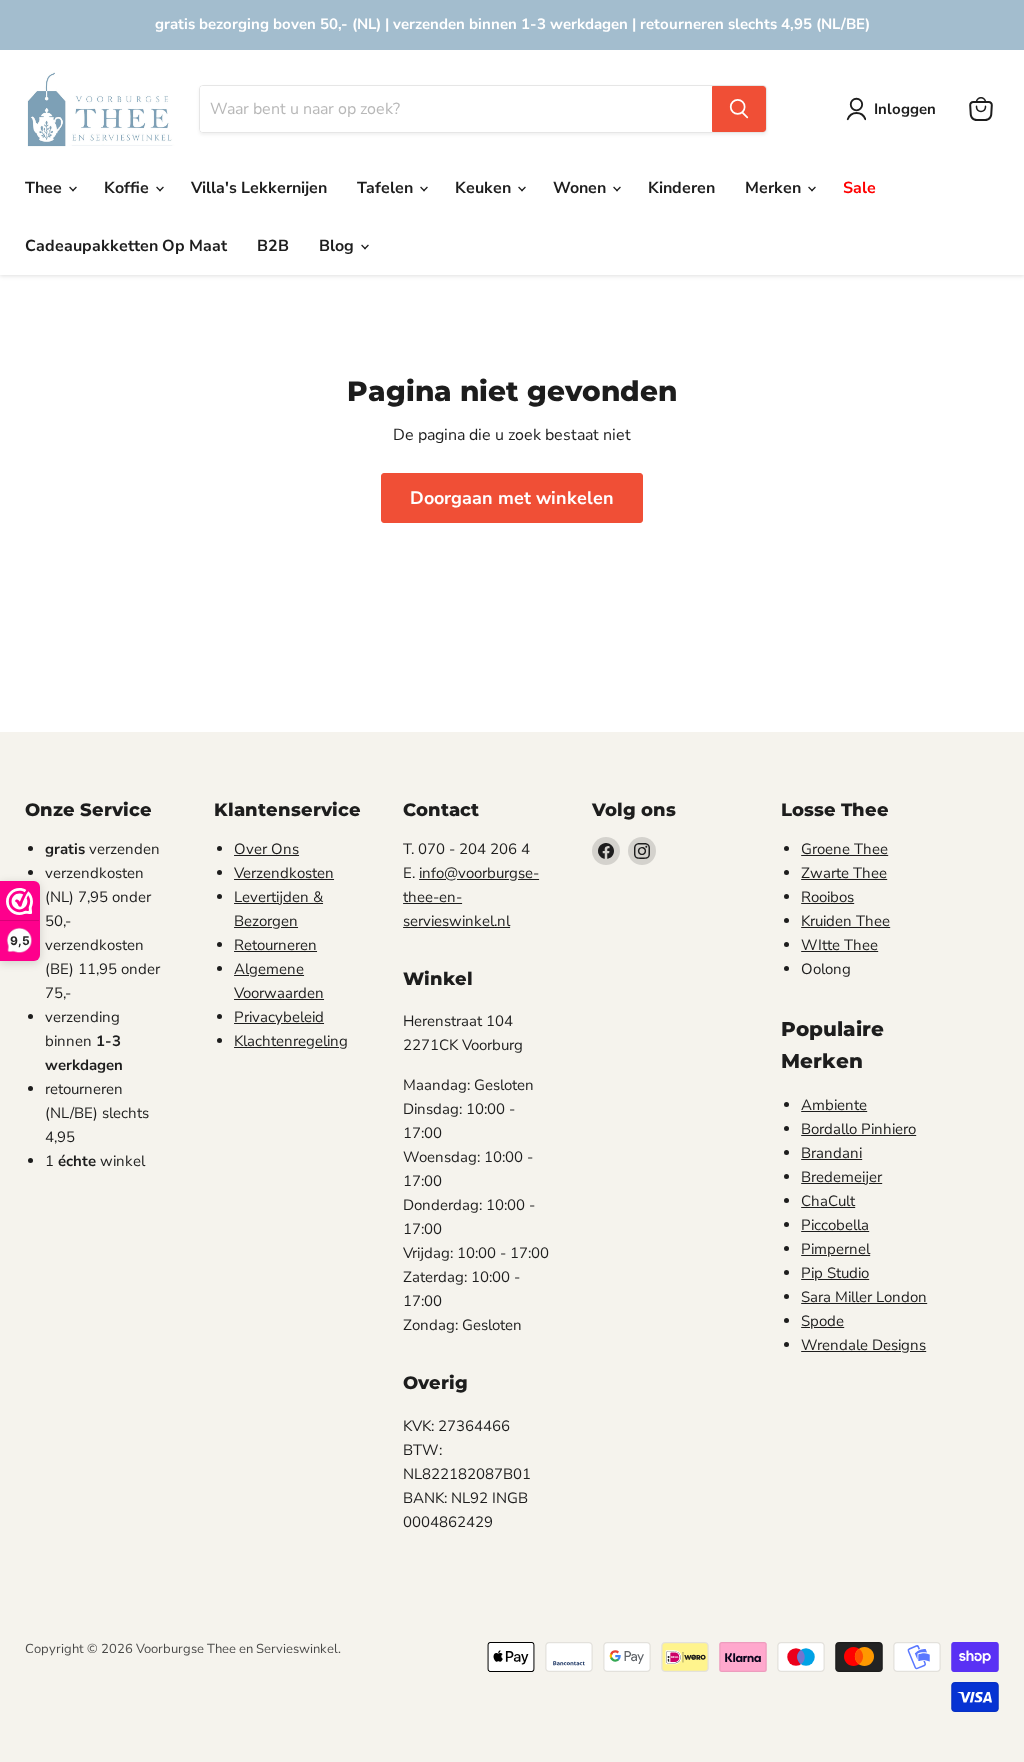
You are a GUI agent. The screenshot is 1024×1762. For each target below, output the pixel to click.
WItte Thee (839, 945)
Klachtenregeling (291, 1041)
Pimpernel (835, 1249)
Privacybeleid (279, 1017)
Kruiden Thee (845, 921)
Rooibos (827, 897)
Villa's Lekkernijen (259, 188)
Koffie (128, 188)
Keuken (485, 188)
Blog (338, 246)
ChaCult (828, 1201)
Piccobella (835, 1225)
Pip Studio (835, 1273)
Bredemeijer (841, 1177)
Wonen (581, 188)
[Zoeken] (739, 109)
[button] (895, 109)
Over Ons (266, 849)
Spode (822, 1321)
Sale (859, 188)
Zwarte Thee (844, 873)
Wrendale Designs (863, 1345)
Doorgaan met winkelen (512, 498)
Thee (45, 188)
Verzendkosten (284, 873)
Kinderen (681, 188)
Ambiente (834, 1105)
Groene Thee (844, 849)
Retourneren (275, 945)
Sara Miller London (864, 1297)
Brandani (831, 1153)
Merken (775, 188)
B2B (273, 246)
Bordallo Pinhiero (858, 1129)
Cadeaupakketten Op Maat (126, 246)
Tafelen (387, 188)
